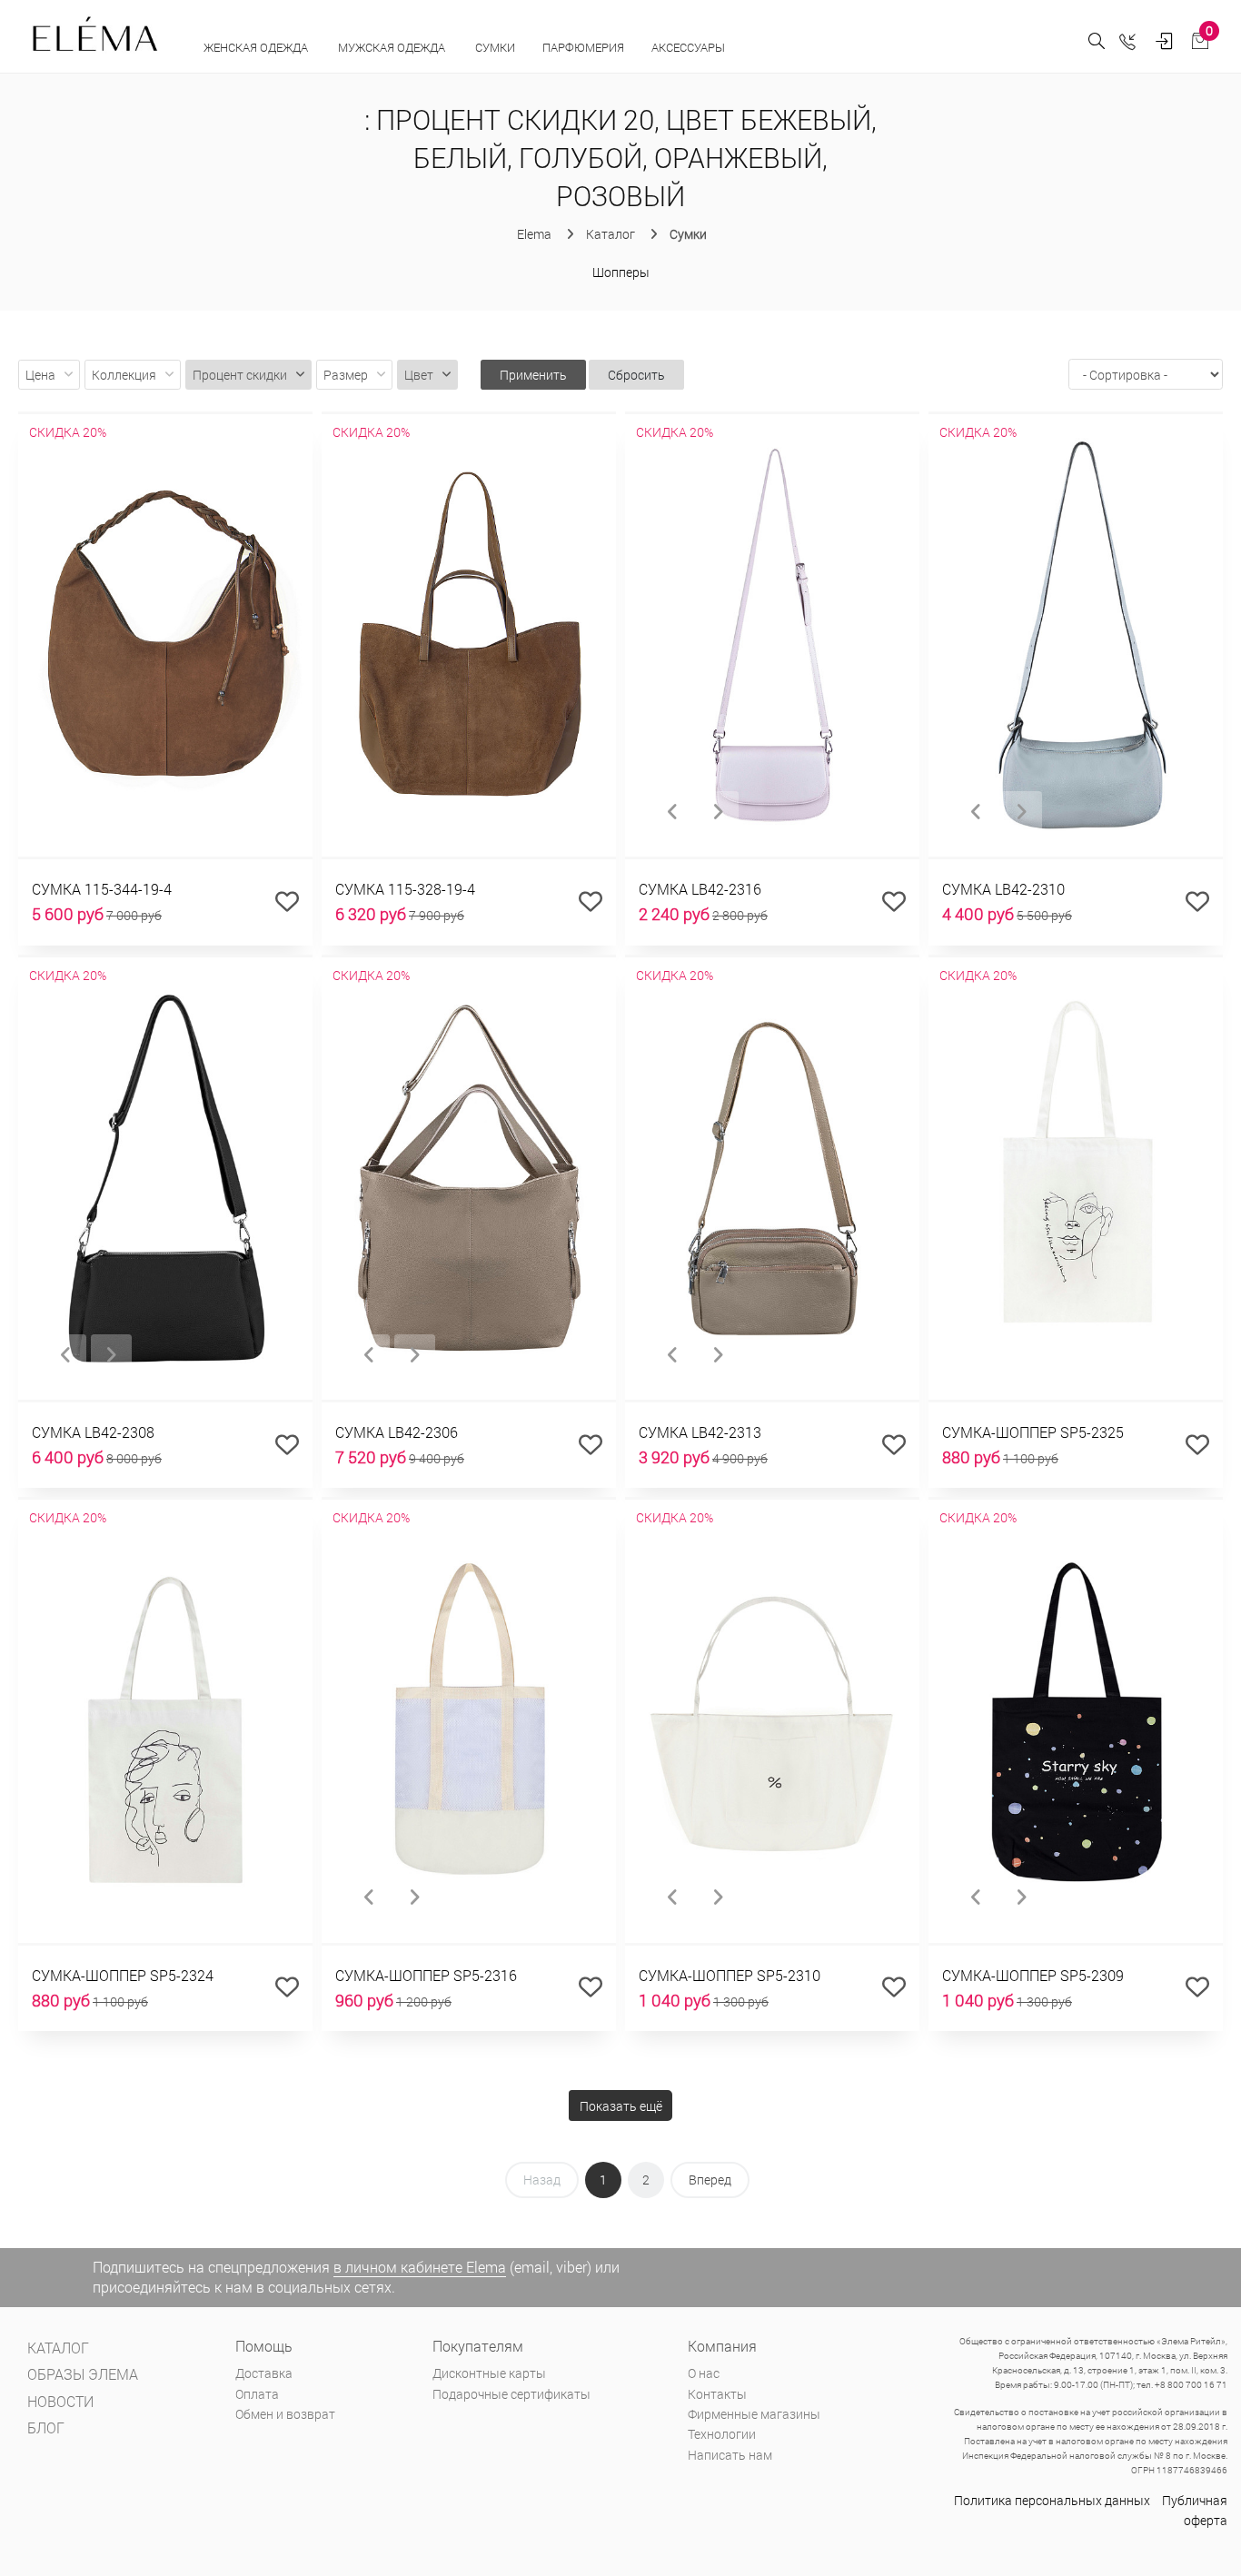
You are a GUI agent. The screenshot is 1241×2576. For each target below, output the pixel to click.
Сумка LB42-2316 (700, 889)
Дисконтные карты (489, 2373)
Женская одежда (257, 47)
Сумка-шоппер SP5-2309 (1033, 1975)
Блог (46, 2427)
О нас (704, 2373)
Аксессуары (690, 47)
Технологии (722, 2434)
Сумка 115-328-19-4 (405, 889)
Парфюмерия (583, 47)
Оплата (257, 2394)
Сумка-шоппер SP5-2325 (1033, 1432)
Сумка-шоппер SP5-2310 (730, 1975)
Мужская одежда (393, 47)
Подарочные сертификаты (511, 2394)
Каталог (58, 2348)
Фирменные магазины (754, 2414)
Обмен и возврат (285, 2414)
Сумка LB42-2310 (1003, 889)
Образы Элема (83, 2374)
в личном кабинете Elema (420, 2267)
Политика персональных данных (1052, 2500)
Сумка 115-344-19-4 (102, 889)
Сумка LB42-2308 (93, 1432)
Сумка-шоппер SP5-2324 (123, 1975)
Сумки (495, 47)
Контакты (717, 2394)
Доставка (264, 2373)
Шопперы (621, 272)
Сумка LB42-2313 (700, 1432)
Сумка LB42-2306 (397, 1432)
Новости (60, 2401)
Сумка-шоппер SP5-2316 (426, 1975)
